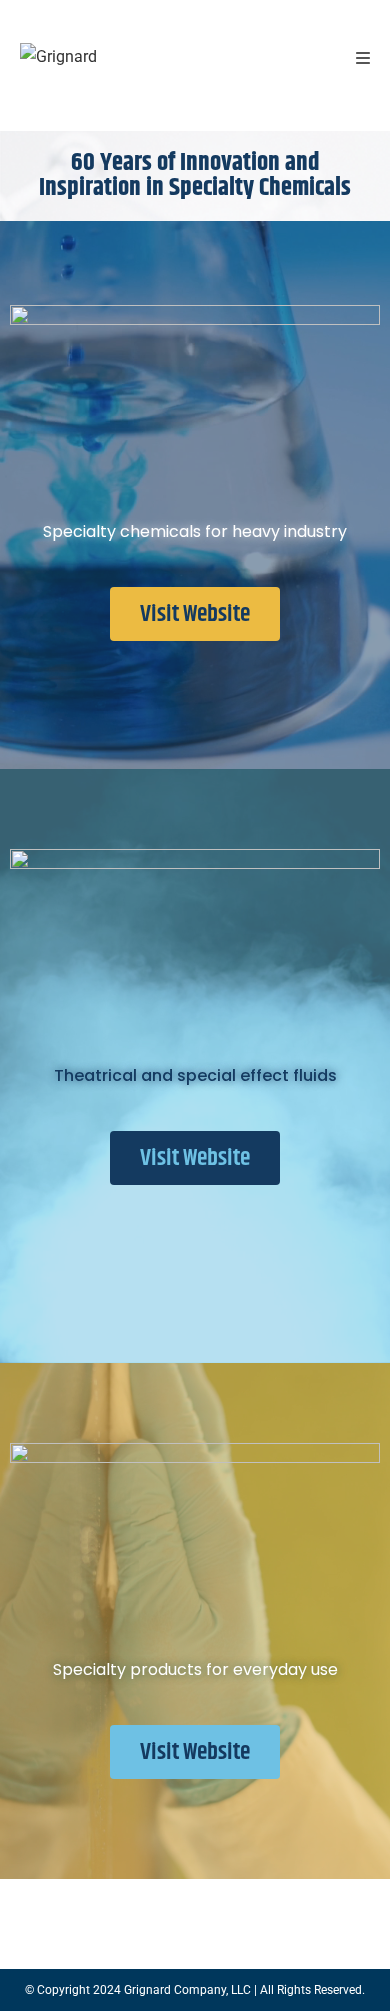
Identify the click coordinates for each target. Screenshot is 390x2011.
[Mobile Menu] (363, 59)
